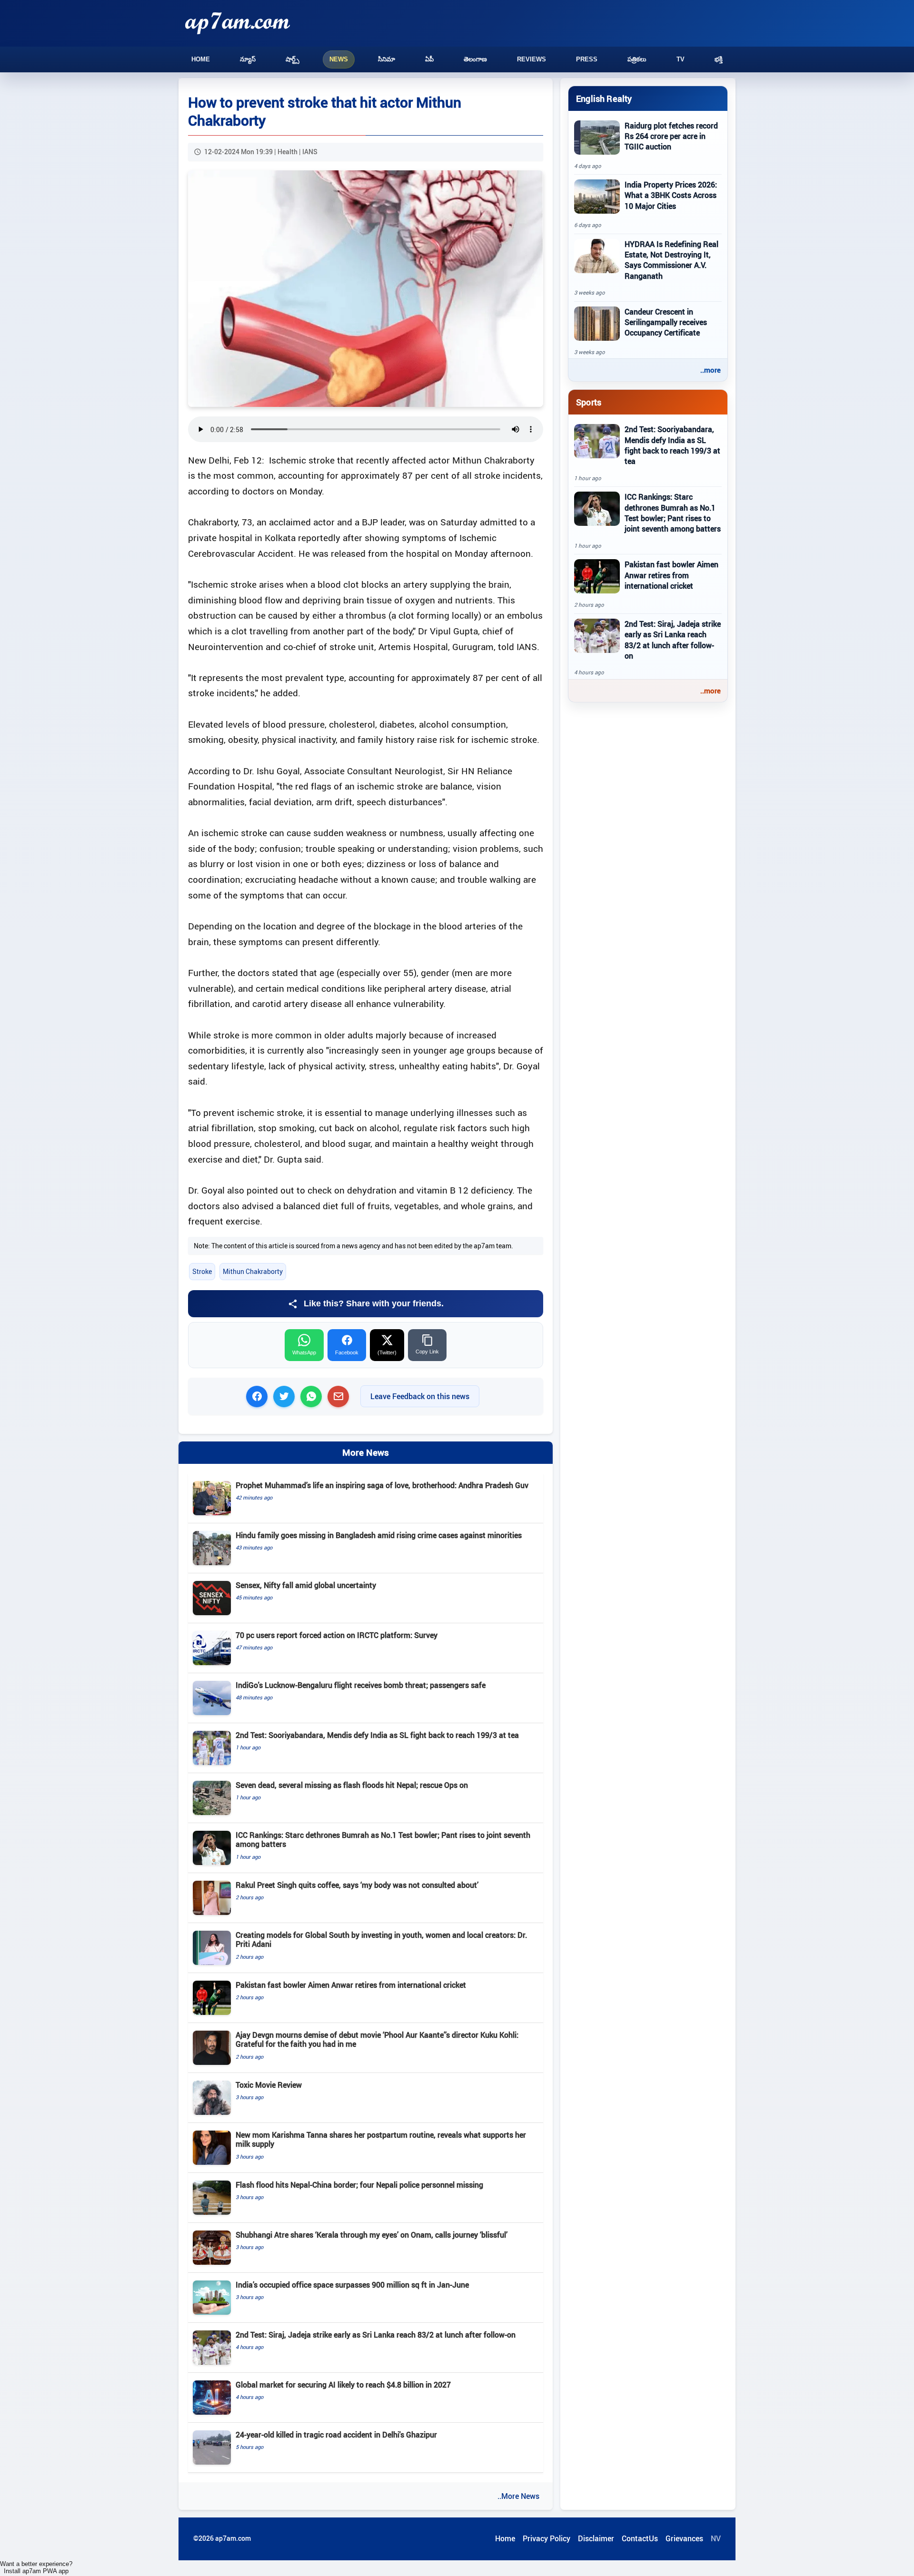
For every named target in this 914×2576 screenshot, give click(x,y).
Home (201, 59)
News (339, 59)
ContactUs (640, 2538)
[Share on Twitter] (284, 1397)
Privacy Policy (546, 2538)
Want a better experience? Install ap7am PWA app (36, 2567)
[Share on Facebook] (257, 1397)
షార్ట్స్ (293, 59)
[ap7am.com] (238, 23)
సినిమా (387, 59)
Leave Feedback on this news (420, 1396)
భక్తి (719, 59)
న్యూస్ (248, 59)
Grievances (684, 2538)
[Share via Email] (338, 1397)
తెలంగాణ (475, 59)
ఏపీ (429, 59)
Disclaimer (596, 2538)
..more (710, 370)
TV (681, 59)
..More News (518, 2496)
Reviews (532, 59)
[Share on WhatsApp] (311, 1397)
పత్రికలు (637, 59)
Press (587, 59)
